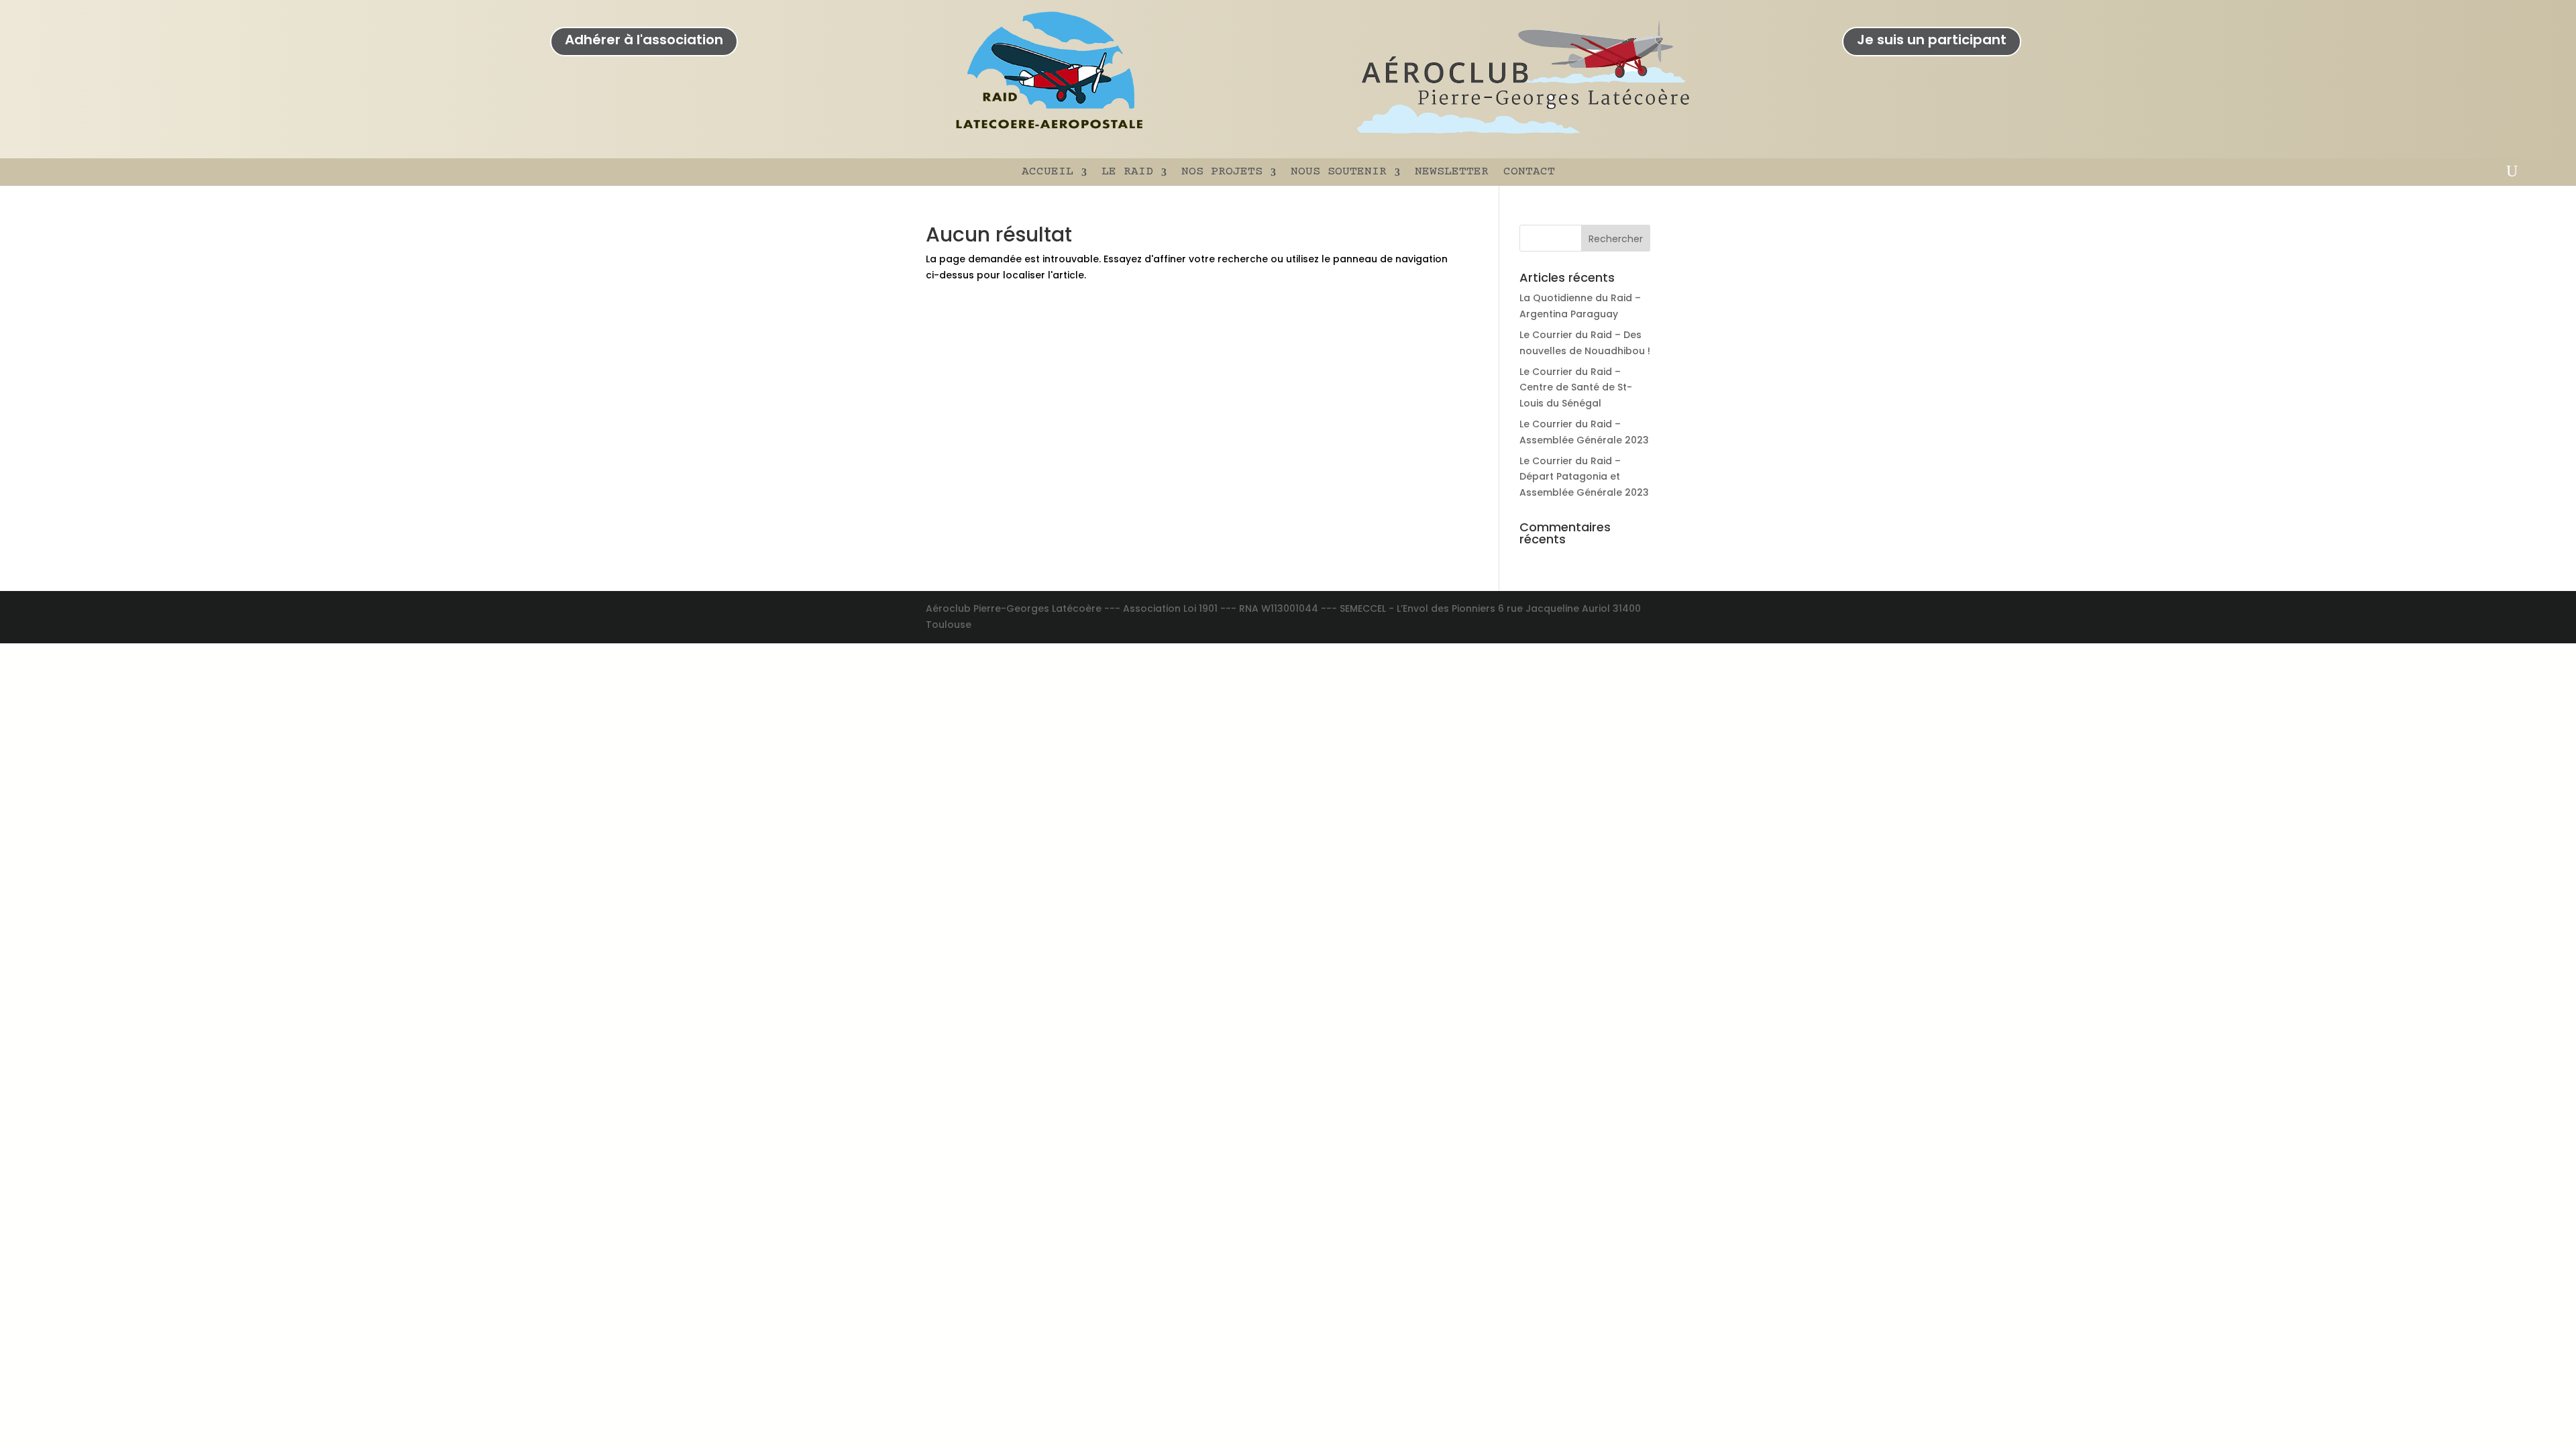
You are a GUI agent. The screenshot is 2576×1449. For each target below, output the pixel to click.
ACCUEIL (1048, 172)
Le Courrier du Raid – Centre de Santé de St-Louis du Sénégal (1576, 388)
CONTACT (1529, 172)
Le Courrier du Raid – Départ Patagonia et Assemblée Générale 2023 (1584, 477)
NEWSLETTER (1452, 172)
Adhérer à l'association (644, 40)
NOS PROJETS (1222, 172)
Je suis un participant (1932, 40)
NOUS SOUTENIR (1339, 172)
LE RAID (1127, 172)
